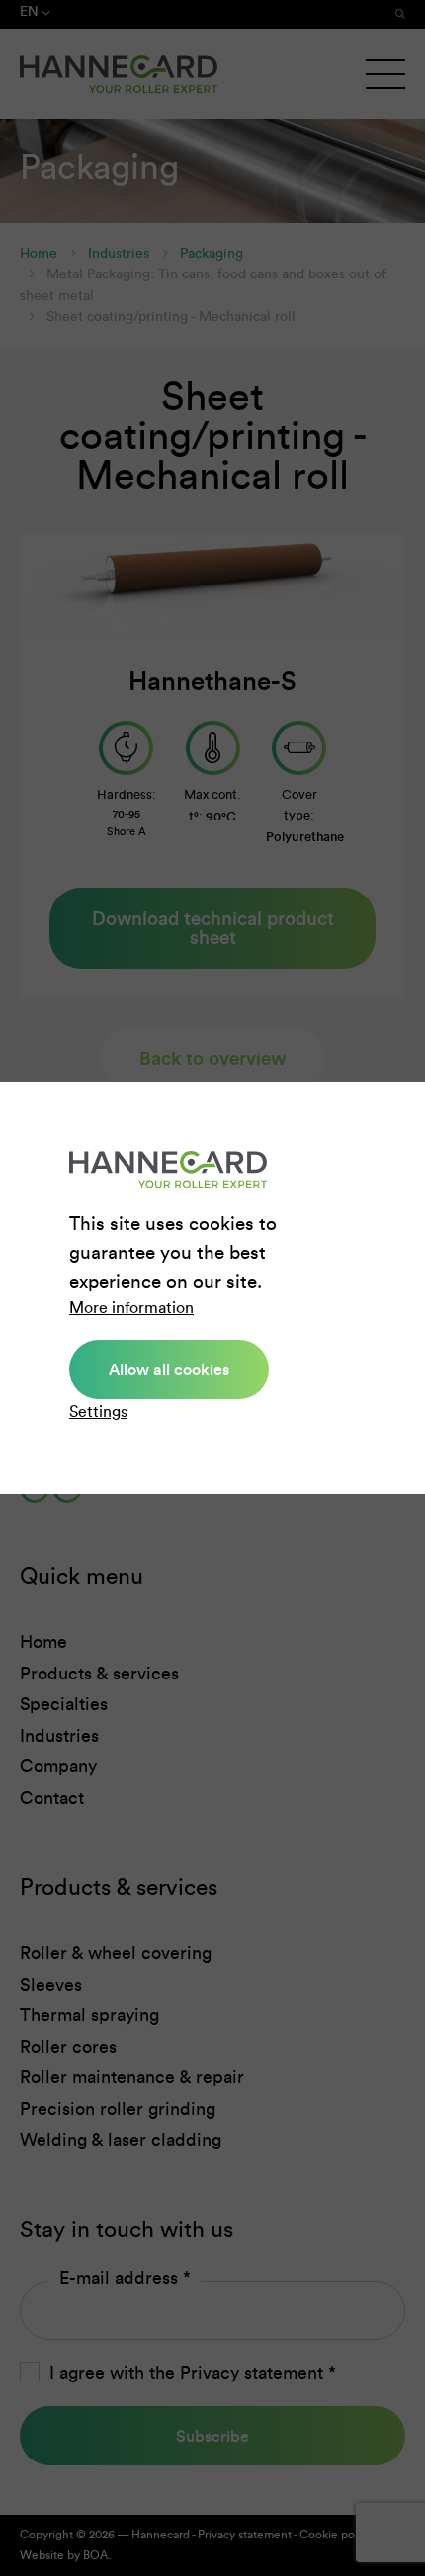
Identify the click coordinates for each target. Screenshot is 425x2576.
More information (131, 1308)
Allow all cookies (169, 1369)
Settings (98, 1411)
